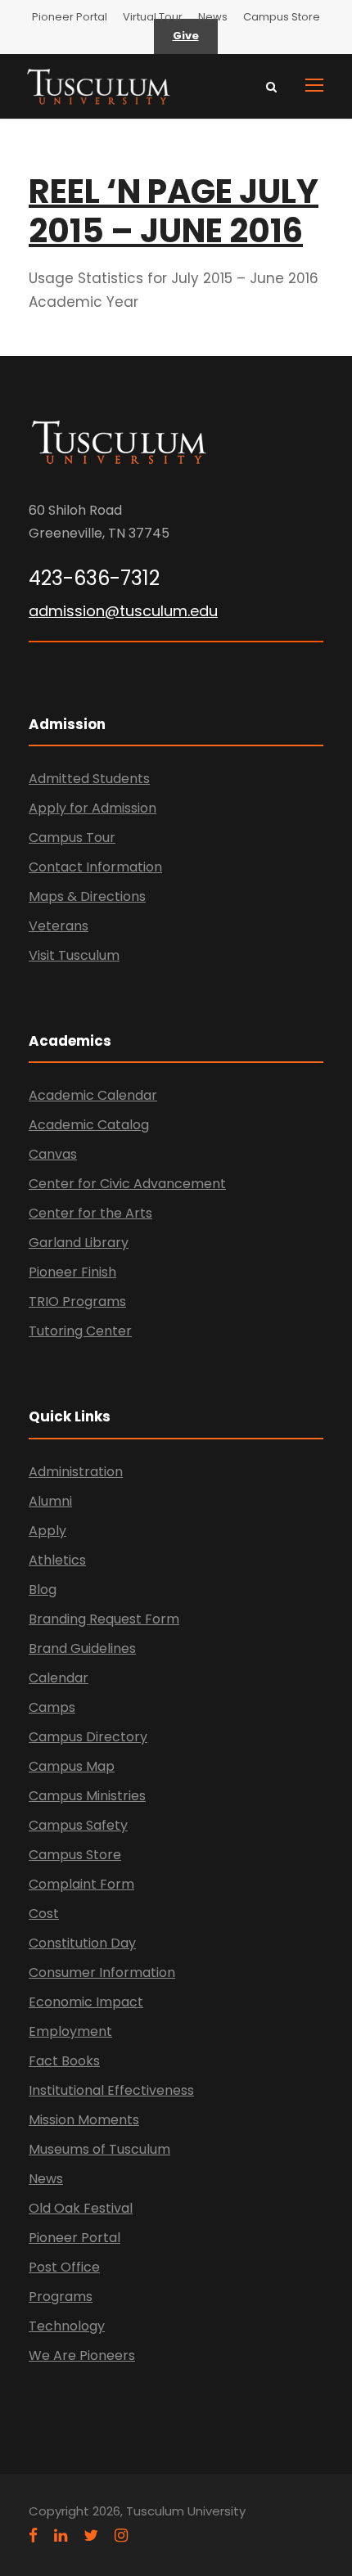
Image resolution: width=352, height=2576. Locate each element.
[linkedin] (61, 2535)
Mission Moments (84, 2120)
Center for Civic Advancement (127, 1184)
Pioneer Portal (70, 17)
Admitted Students (89, 779)
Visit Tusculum (74, 955)
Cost (44, 1914)
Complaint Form (81, 1884)
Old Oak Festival (81, 2208)
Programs (61, 2297)
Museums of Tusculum (99, 2149)
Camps (52, 1707)
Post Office (64, 2267)
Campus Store (282, 17)
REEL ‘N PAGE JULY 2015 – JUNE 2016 (174, 211)
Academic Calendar (93, 1095)
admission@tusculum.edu (123, 611)
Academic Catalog (89, 1125)
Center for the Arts (90, 1213)
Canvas (53, 1154)
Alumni (50, 1501)
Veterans (59, 926)
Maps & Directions (87, 896)
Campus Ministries (87, 1796)
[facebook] (33, 2535)
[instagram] (121, 2535)
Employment (70, 2031)
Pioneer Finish (72, 1272)
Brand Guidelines (82, 1648)
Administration (76, 1472)
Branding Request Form (104, 1619)
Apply (47, 1531)
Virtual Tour (153, 17)
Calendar (59, 1678)
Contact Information (95, 867)
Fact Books (64, 2061)
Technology (67, 2326)
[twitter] (91, 2535)
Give (186, 36)
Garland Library (79, 1243)
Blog (43, 1590)
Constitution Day (82, 1943)
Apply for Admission (93, 808)
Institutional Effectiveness (111, 2090)
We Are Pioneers (82, 2355)
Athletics (57, 1560)
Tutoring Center (80, 1331)
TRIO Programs (77, 1302)
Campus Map (72, 1766)
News (213, 17)
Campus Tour (72, 838)
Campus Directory (88, 1737)
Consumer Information (102, 1973)
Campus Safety (78, 1825)
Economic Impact (86, 2002)
